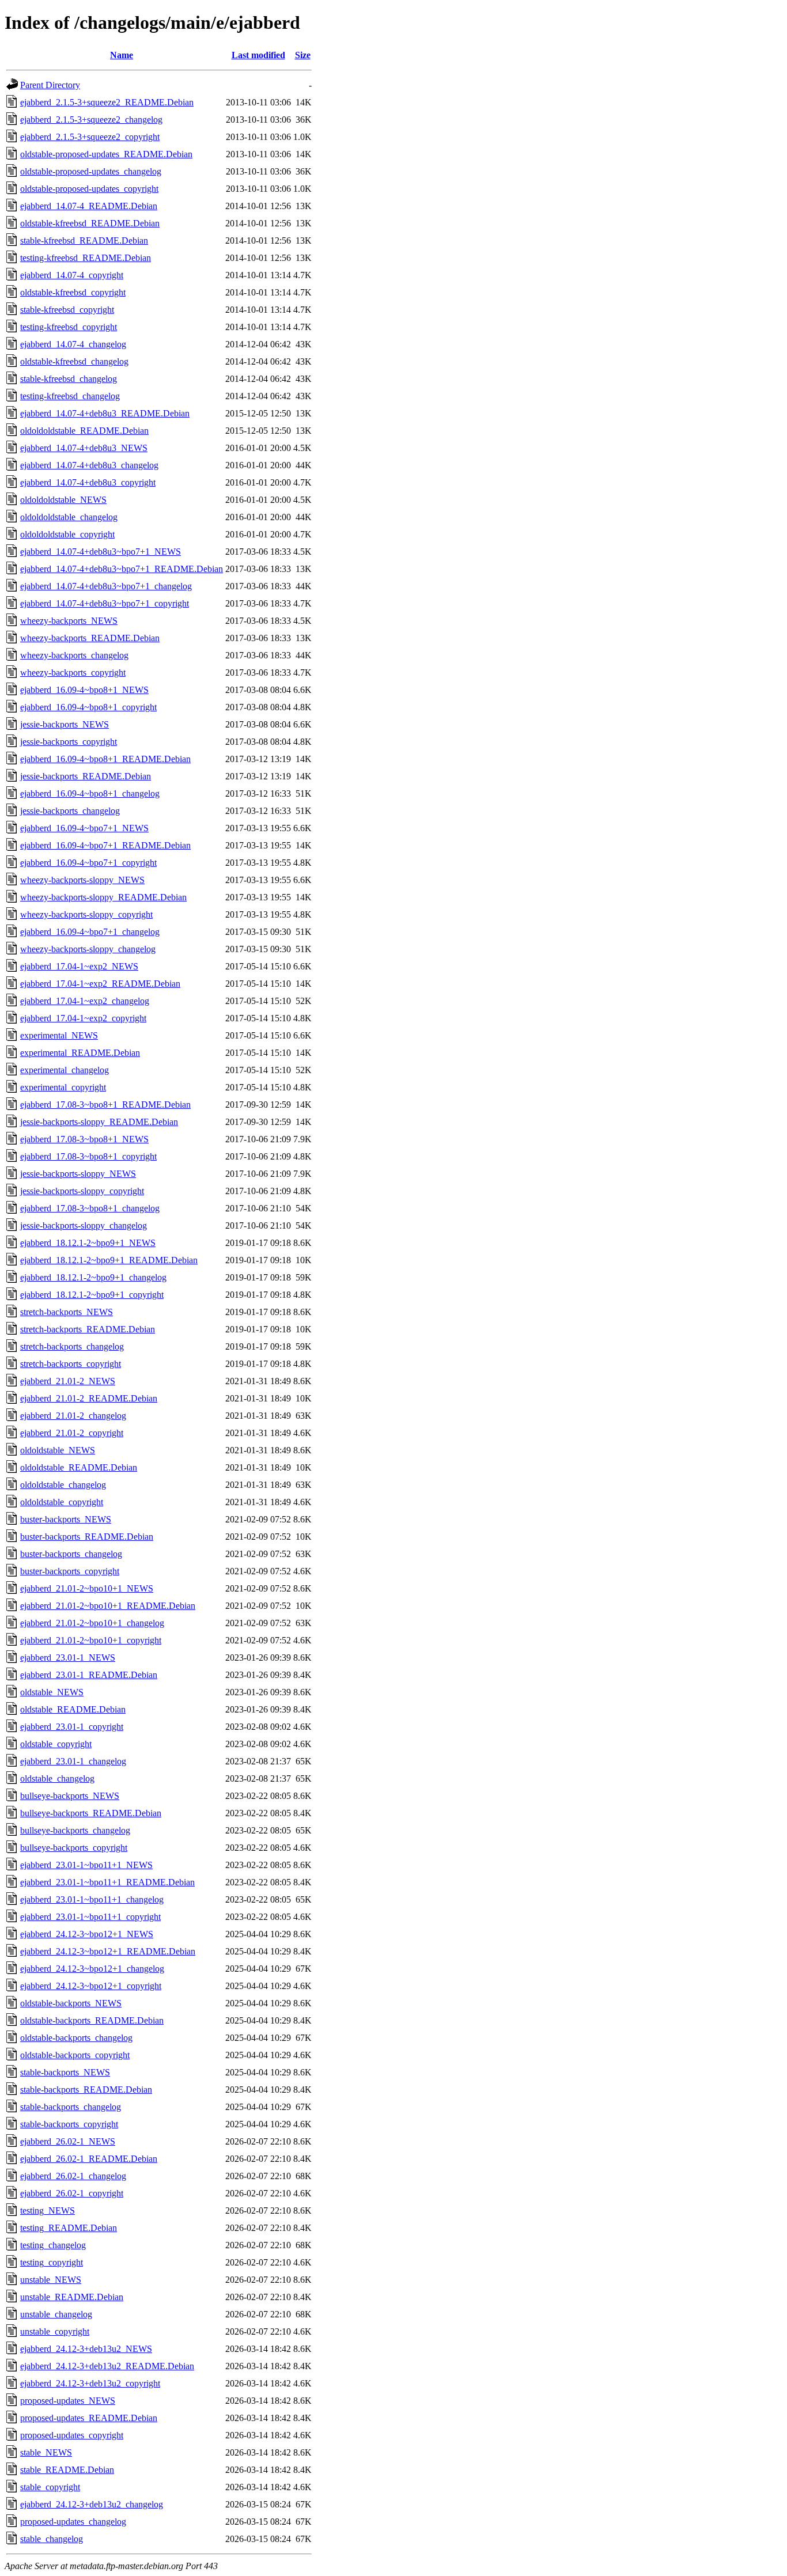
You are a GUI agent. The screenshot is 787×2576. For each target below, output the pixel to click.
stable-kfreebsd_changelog (69, 379)
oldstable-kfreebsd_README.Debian (90, 223)
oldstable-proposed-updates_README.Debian (106, 154)
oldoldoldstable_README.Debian (84, 431)
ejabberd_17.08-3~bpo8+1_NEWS (84, 1139)
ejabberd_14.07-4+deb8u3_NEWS (84, 448)
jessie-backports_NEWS (65, 724)
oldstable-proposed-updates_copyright (89, 189)
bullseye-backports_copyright (74, 1848)
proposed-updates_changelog (73, 2522)
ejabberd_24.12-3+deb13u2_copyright (90, 2383)
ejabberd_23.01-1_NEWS (68, 1658)
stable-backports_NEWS (65, 2072)
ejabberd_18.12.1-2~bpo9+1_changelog (93, 1277)
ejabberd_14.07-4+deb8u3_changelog (89, 465)
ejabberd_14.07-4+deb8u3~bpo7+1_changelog (106, 586)
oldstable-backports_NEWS (71, 2003)
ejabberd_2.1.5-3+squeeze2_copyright (90, 137)
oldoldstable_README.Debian (79, 1467)
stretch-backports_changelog (72, 1346)
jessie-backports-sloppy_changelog (84, 1226)
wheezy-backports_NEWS (69, 621)
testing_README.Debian (69, 2228)
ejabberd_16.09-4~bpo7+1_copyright (88, 863)
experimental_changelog (65, 1070)
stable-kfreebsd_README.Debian (84, 240)
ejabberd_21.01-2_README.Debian (89, 1398)
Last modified (258, 55)
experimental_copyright (63, 1087)
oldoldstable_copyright (62, 1502)
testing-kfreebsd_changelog (70, 396)
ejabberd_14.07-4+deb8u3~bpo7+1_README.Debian (122, 569)
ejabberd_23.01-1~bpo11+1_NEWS (86, 1865)
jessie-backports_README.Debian (86, 776)
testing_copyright (52, 2262)
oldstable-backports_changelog (76, 2038)
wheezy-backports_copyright (73, 673)
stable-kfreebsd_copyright (67, 310)
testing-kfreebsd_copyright (69, 327)
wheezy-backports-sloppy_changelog (88, 949)
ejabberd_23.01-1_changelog (73, 1761)
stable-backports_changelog (71, 2107)
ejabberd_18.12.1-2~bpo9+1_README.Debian (109, 1260)
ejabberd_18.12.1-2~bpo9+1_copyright (92, 1295)
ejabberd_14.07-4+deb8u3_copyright (88, 482)
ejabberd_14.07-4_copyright (72, 275)
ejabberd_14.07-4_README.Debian (89, 206)
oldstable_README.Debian (73, 1709)
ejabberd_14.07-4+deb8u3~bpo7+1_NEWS (101, 552)
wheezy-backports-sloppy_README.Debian (103, 897)
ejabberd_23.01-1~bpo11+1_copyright (90, 1917)
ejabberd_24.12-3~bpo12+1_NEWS (87, 1934)
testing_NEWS (48, 2211)
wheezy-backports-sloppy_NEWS (82, 880)
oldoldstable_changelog (63, 1485)
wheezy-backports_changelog (74, 655)
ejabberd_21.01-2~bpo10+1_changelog (92, 1623)
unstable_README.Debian (72, 2297)
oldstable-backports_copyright (75, 2055)
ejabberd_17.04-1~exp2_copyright (83, 1018)
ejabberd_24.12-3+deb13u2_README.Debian (107, 2366)
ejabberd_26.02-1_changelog (73, 2176)
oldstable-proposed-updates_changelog (91, 171)
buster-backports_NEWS (66, 1519)
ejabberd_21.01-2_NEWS (68, 1381)
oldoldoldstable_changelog (69, 517)
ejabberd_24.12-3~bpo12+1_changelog (92, 1969)
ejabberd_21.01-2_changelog (73, 1416)
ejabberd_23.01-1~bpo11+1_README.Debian (107, 1882)
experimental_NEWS (59, 1035)
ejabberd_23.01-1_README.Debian (89, 1675)
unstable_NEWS (51, 2280)
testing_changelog (53, 2245)
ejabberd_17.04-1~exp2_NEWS (79, 966)
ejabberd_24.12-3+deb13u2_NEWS (86, 2349)
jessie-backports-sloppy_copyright (82, 1191)
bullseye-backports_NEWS (70, 1796)
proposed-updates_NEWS (68, 2401)
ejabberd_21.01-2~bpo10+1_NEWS (87, 1588)
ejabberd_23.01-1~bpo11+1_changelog (92, 1899)
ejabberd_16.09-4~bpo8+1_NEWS (84, 690)
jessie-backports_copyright (69, 742)
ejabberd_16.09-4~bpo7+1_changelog (90, 932)
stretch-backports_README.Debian (88, 1329)
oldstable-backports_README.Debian (92, 2020)
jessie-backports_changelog (70, 811)
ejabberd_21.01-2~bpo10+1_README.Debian (108, 1606)
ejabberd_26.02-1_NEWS (68, 2141)
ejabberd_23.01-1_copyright (72, 1727)
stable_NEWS (46, 2452)
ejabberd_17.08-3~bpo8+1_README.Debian (105, 1105)
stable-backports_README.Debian (86, 2090)
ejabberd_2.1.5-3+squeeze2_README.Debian (107, 102)
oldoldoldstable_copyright (67, 534)
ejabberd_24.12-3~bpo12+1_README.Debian (108, 1951)
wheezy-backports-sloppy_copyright (86, 914)
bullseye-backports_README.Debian (91, 1813)
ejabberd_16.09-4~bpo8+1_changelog (90, 793)
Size (303, 55)
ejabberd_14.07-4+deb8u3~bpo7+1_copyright (105, 603)
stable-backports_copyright (69, 2124)
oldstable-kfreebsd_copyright (73, 292)
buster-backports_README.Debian (87, 1537)
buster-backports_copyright (70, 1571)
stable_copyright (50, 2487)
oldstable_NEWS (52, 1692)
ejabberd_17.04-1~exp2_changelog (85, 1001)
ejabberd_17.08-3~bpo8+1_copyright (88, 1156)
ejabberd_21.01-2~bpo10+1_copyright (91, 1640)
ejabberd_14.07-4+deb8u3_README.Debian (105, 413)
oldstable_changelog (57, 1778)
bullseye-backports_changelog (75, 1830)
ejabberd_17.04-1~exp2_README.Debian (100, 984)
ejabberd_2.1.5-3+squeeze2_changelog (91, 120)
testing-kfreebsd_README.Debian (86, 258)
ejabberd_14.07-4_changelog (73, 344)
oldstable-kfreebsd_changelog (74, 361)
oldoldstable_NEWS (58, 1450)
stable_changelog (52, 2539)
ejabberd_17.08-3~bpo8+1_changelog (90, 1208)
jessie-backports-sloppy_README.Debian (99, 1122)
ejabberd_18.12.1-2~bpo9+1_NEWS (88, 1243)
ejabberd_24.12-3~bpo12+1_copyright (91, 1986)
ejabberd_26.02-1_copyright (72, 2193)
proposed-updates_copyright (72, 2435)
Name (122, 55)
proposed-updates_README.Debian (89, 2418)
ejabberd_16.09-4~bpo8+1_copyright (88, 707)
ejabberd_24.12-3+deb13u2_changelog (92, 2504)
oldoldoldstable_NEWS (63, 500)
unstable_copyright (55, 2331)
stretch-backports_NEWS (67, 1312)
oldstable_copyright (56, 1744)
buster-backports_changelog (71, 1554)
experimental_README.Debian (80, 1053)
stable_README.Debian (67, 2470)
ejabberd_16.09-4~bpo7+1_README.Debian (105, 845)
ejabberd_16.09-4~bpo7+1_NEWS (84, 828)
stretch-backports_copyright (71, 1364)
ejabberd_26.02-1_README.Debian (89, 2159)
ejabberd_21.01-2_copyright (72, 1433)
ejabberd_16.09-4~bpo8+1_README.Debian (105, 759)
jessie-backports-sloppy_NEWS (78, 1174)
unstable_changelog (56, 2314)
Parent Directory (50, 85)
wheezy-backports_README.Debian (90, 638)
